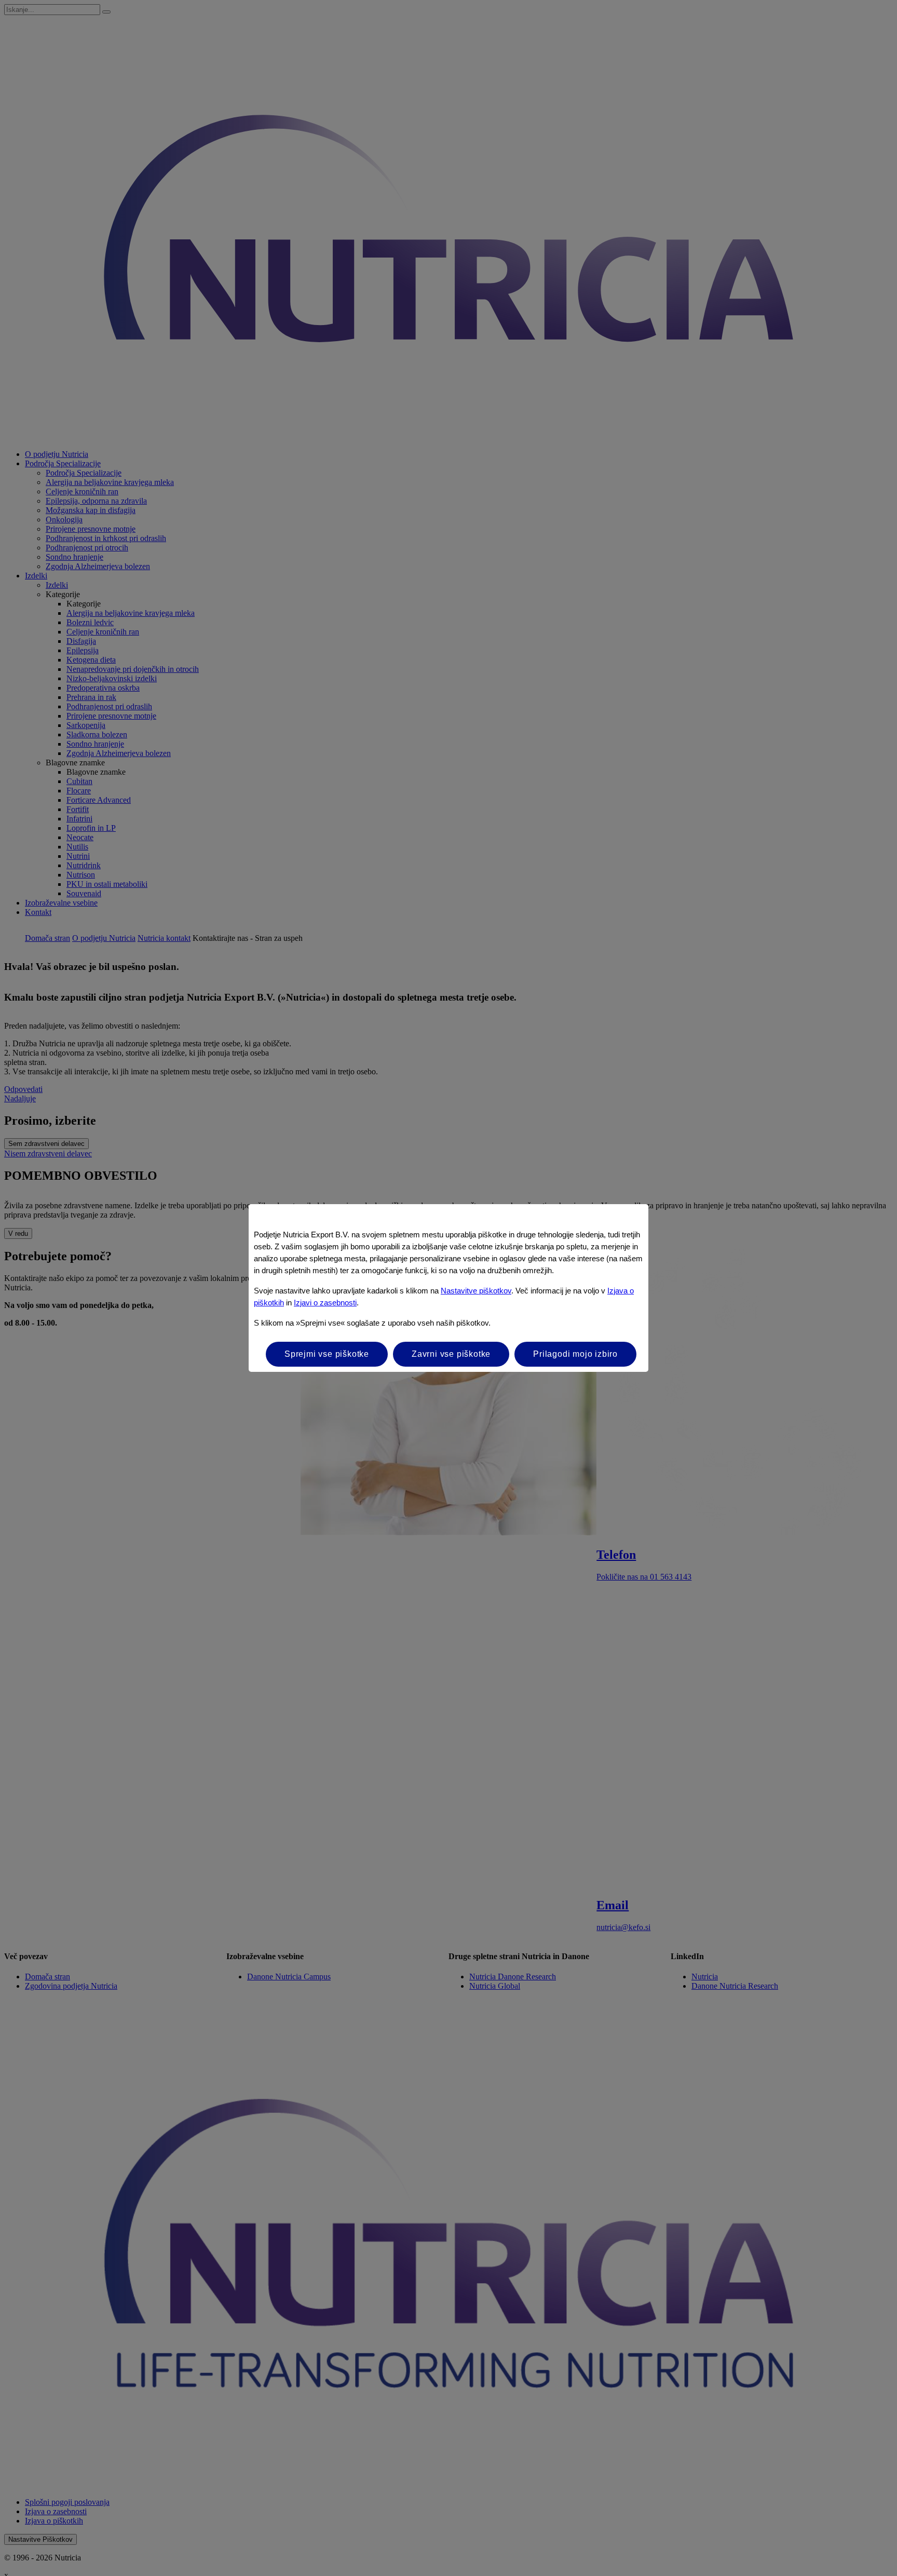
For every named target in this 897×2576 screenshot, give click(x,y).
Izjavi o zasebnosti (325, 1303)
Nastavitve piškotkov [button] (476, 1291)
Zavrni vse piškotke (451, 1354)
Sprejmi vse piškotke (327, 1354)
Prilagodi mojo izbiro (575, 1354)
